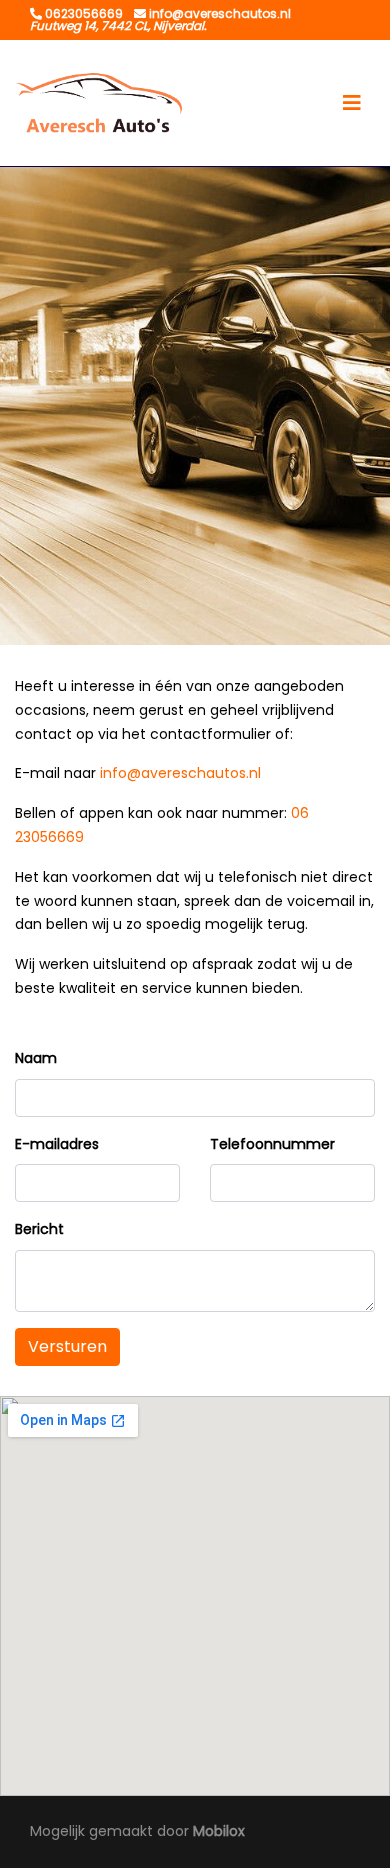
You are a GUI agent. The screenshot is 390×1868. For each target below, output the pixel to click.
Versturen (67, 1346)
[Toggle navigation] (352, 103)
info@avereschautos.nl (180, 773)
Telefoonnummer (272, 1144)
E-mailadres (57, 1144)
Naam (36, 1058)
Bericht (39, 1229)
